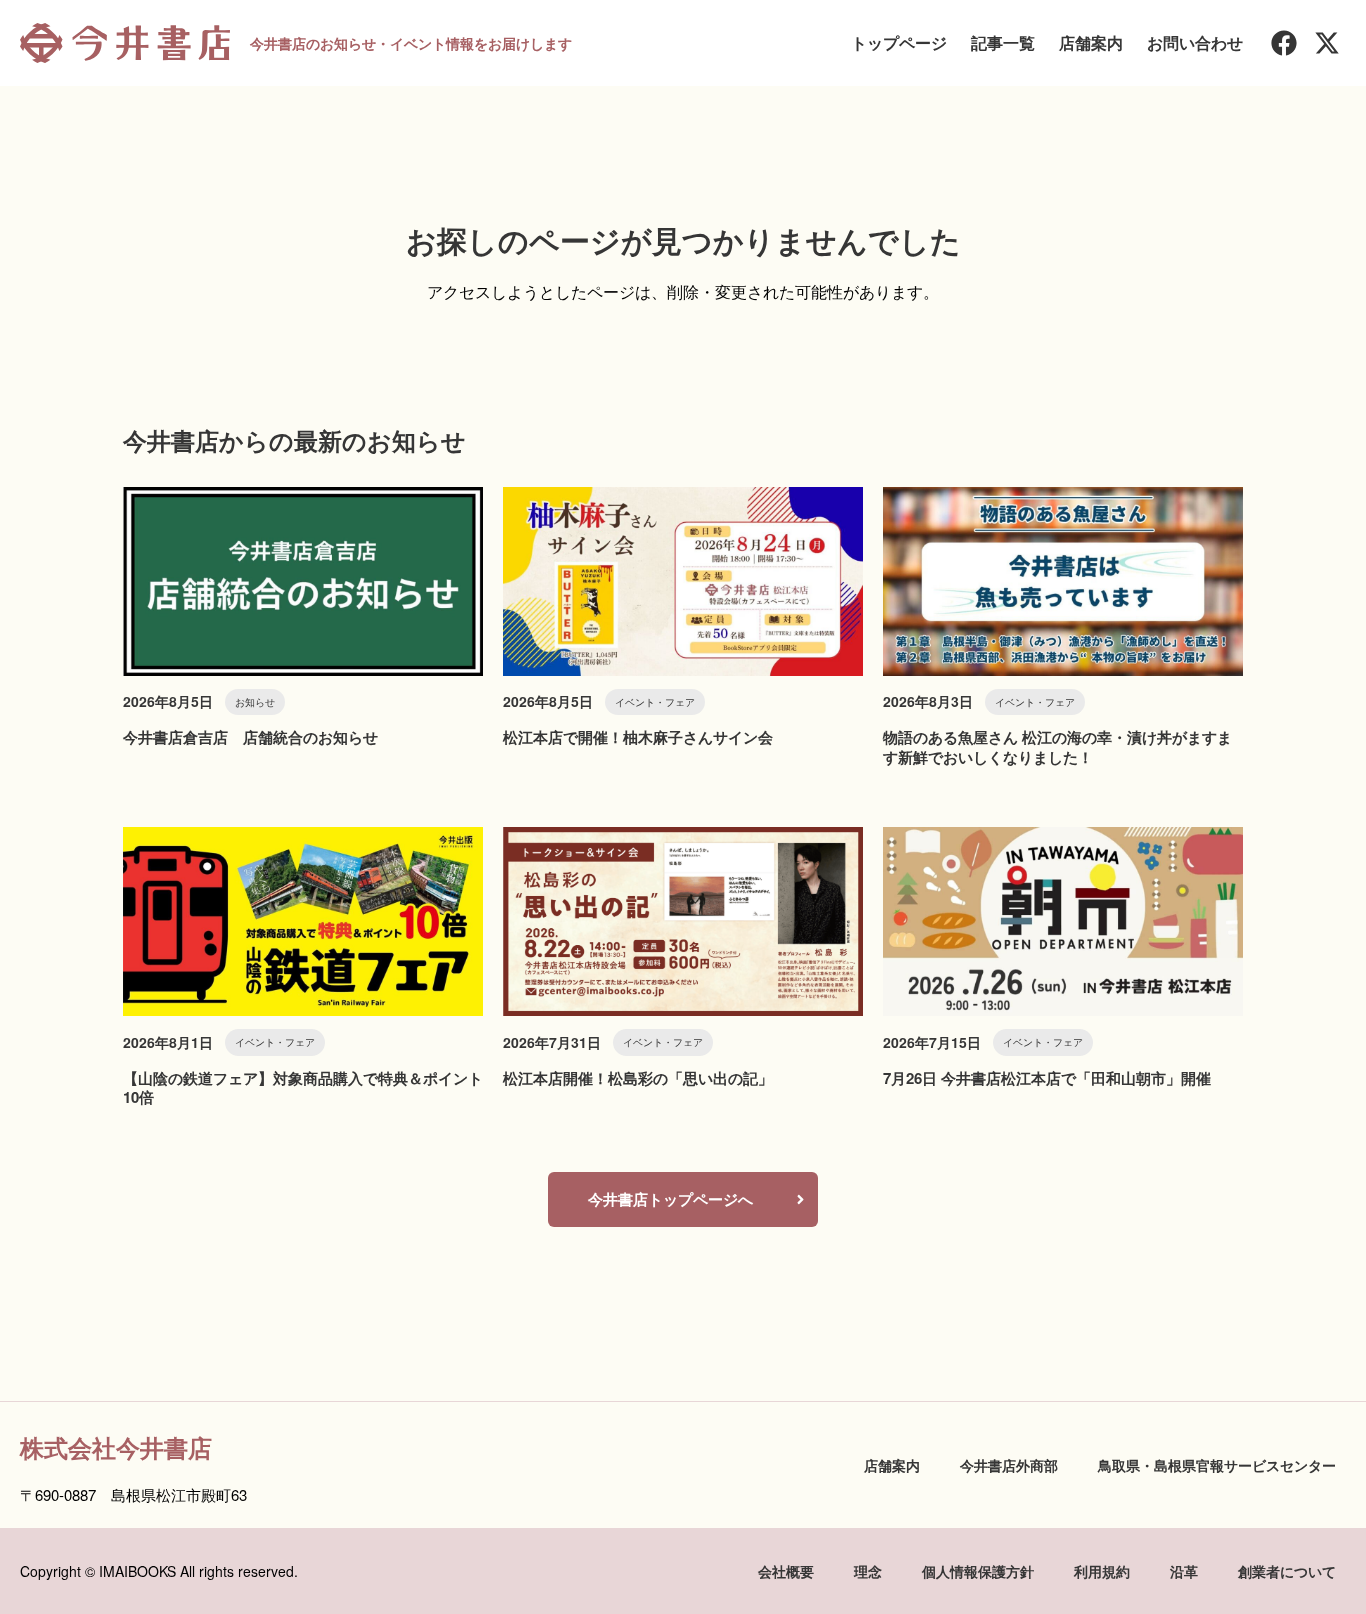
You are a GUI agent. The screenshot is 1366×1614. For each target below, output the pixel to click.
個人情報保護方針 (978, 1571)
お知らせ (255, 702)
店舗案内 (1091, 42)
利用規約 (1102, 1571)
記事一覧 (1003, 42)
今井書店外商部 (1009, 1465)
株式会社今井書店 (116, 1447)
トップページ (899, 42)
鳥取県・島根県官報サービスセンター (1217, 1465)
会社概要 (786, 1571)
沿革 (1184, 1571)
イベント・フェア (655, 702)
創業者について (1287, 1571)
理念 (868, 1571)
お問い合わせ (1195, 42)
